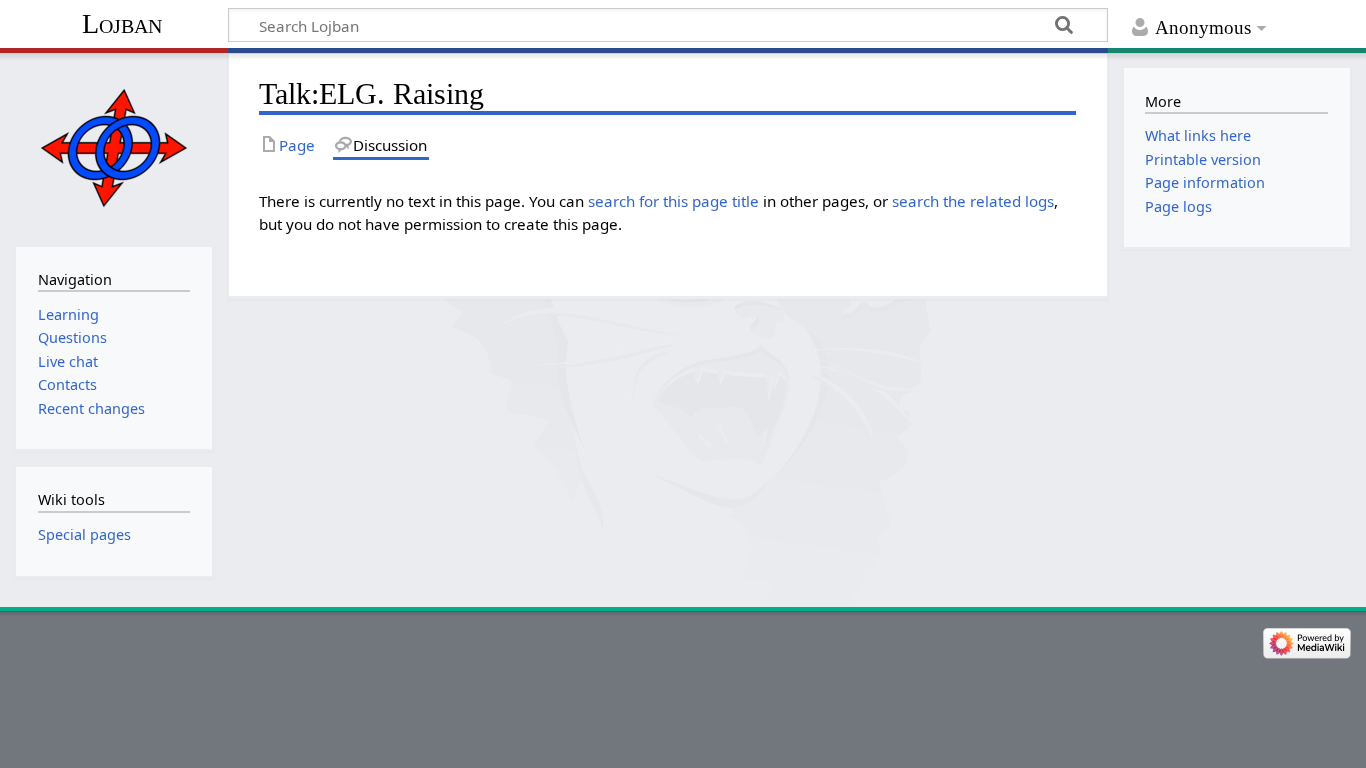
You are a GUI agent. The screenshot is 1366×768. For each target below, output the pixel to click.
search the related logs (973, 201)
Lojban (122, 23)
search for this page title (673, 201)
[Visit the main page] (113, 147)
